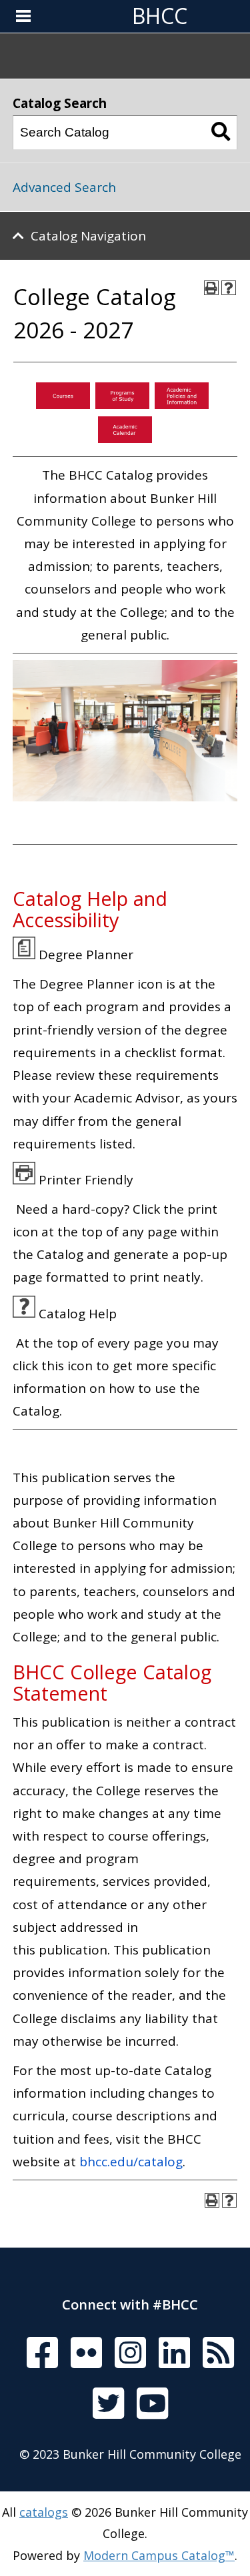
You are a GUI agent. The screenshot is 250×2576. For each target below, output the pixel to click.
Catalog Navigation (88, 236)
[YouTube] (152, 2404)
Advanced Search (64, 187)
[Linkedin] (174, 2354)
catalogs (44, 2512)
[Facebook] (42, 2354)
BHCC (160, 16)
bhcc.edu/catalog (131, 2162)
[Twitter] (108, 2404)
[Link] (63, 404)
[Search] (221, 133)
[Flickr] (86, 2354)
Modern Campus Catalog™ (159, 2555)
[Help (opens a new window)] (229, 288)
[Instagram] (130, 2354)
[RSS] (218, 2354)
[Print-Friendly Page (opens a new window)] (211, 288)
